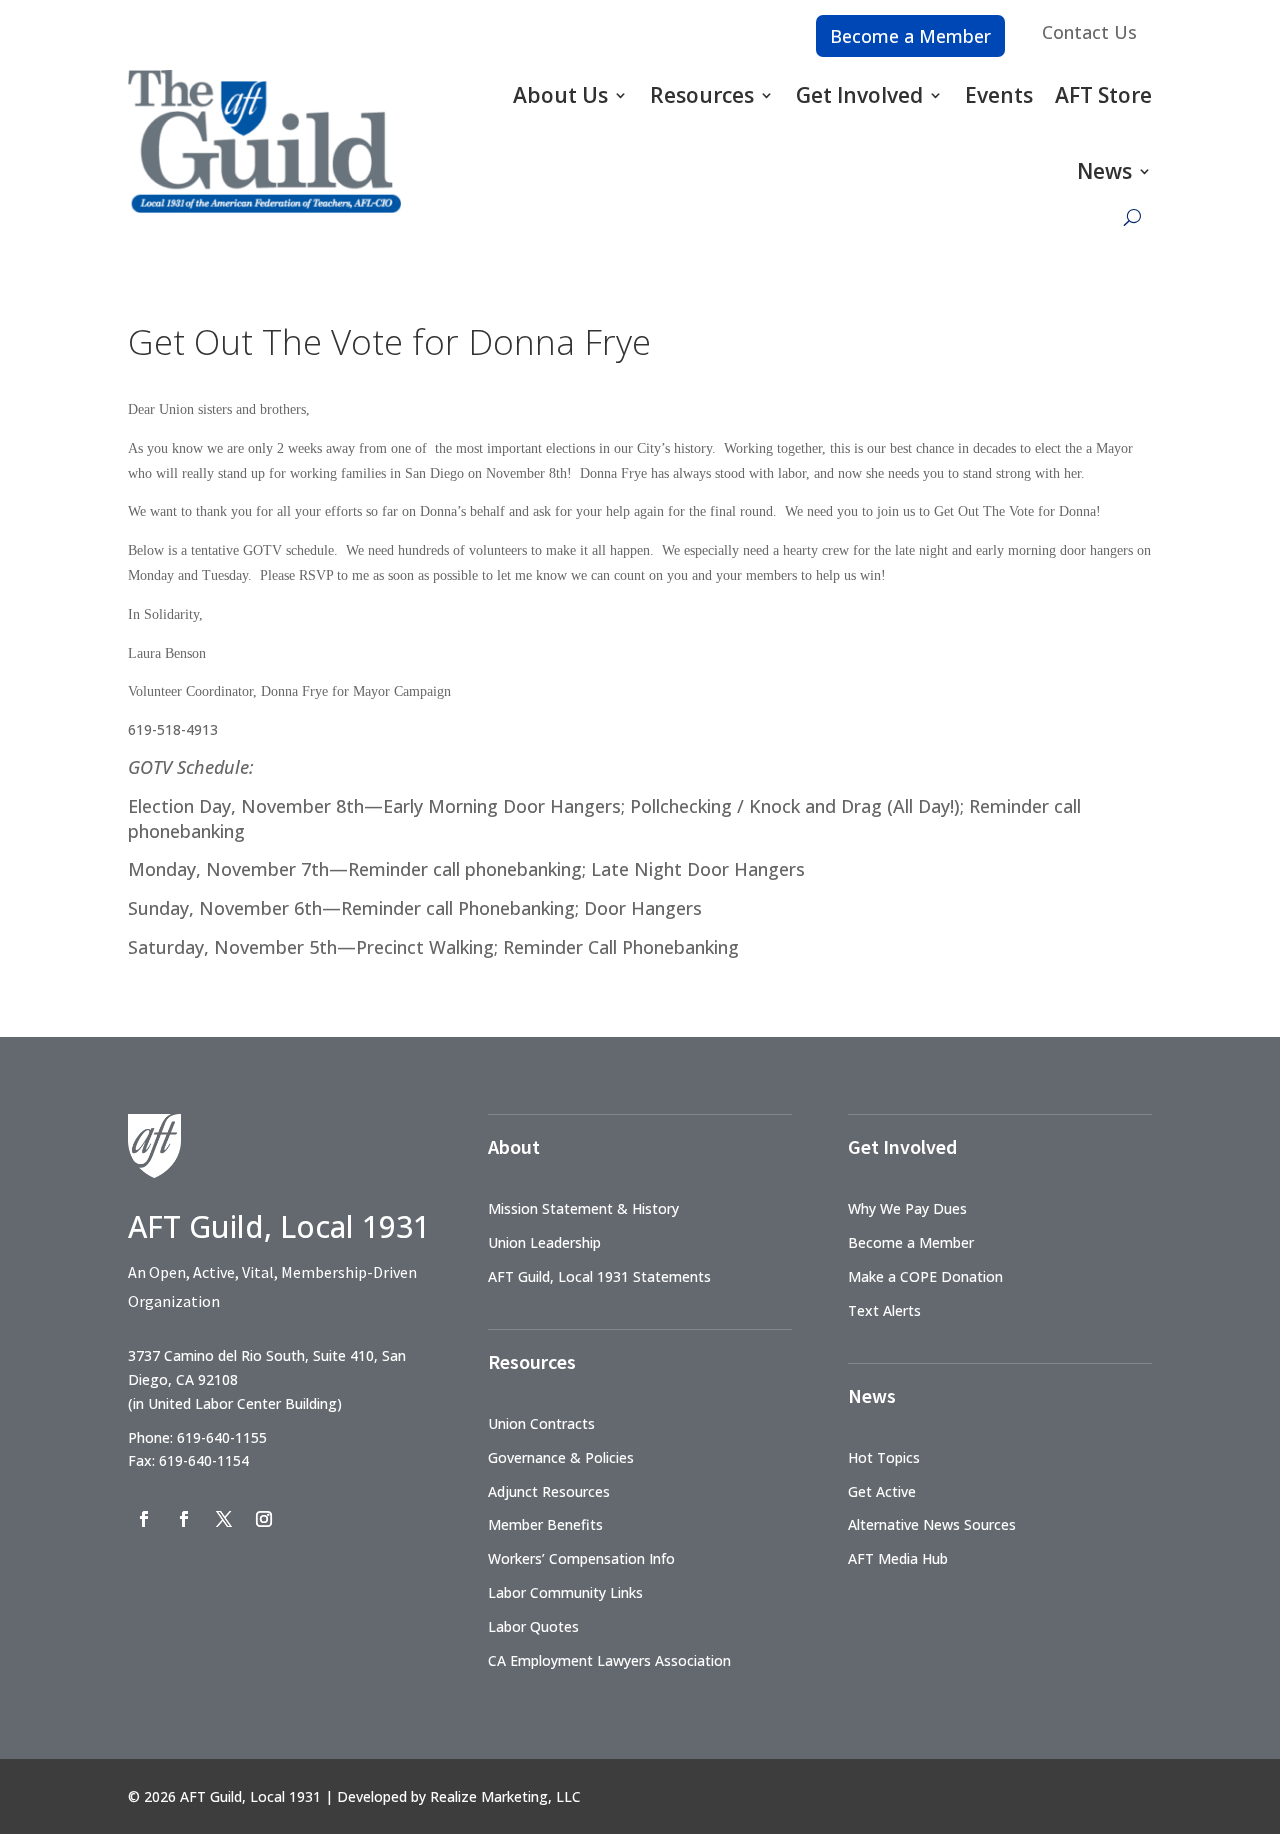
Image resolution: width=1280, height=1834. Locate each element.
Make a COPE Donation (925, 1276)
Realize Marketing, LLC (505, 1796)
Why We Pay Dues (907, 1208)
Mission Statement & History (583, 1208)
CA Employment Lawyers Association (609, 1660)
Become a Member (910, 36)
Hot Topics (884, 1457)
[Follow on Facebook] (144, 1519)
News (1104, 171)
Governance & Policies (561, 1457)
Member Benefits (545, 1524)
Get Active (882, 1491)
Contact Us (1089, 32)
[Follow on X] (224, 1519)
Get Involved (859, 95)
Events (999, 95)
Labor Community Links (565, 1592)
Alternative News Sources (932, 1524)
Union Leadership (544, 1242)
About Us (560, 95)
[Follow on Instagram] (264, 1519)
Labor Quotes (533, 1626)
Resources (702, 95)
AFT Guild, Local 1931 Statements (599, 1276)
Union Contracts (541, 1423)
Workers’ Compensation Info (581, 1558)
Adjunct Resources (549, 1491)
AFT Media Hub (898, 1558)
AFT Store (1103, 95)
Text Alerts (884, 1310)
